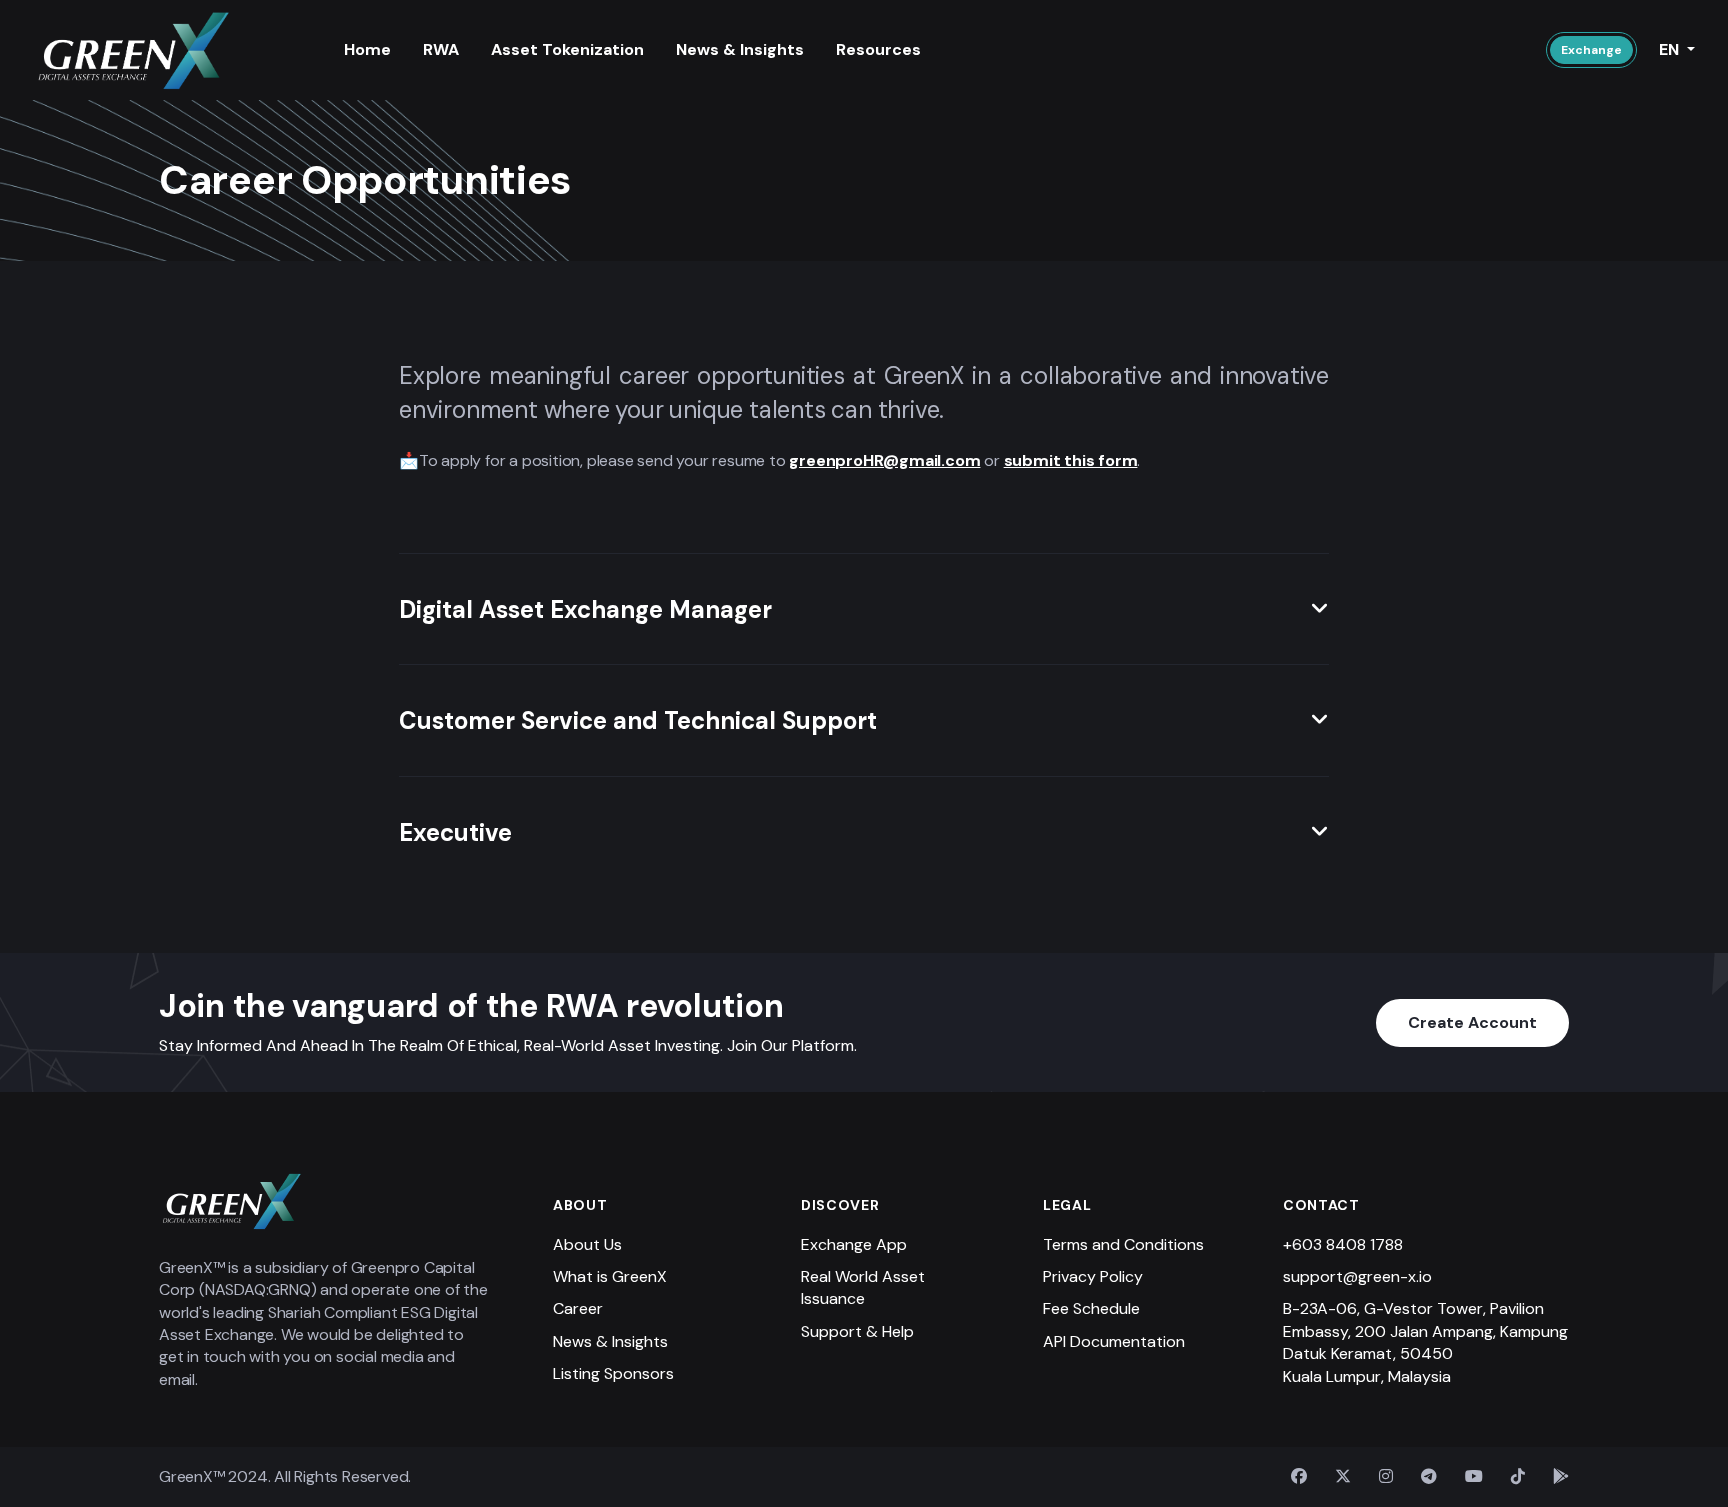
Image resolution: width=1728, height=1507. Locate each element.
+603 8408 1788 (1343, 1244)
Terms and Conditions (1123, 1244)
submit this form (1071, 460)
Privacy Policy (1093, 1276)
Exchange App (854, 1244)
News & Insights (740, 49)
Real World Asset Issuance (863, 1287)
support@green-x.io (1357, 1276)
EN (1671, 49)
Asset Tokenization (567, 49)
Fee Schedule (1091, 1308)
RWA (441, 49)
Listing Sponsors (613, 1373)
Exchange (1591, 50)
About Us (587, 1244)
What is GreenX (610, 1276)
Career (578, 1308)
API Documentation (1114, 1341)
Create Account (1472, 1022)
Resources (878, 49)
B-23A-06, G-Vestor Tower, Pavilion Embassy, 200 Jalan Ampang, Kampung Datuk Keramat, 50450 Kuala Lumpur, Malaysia (1425, 1342)
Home (367, 49)
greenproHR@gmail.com (884, 460)
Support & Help (857, 1331)
